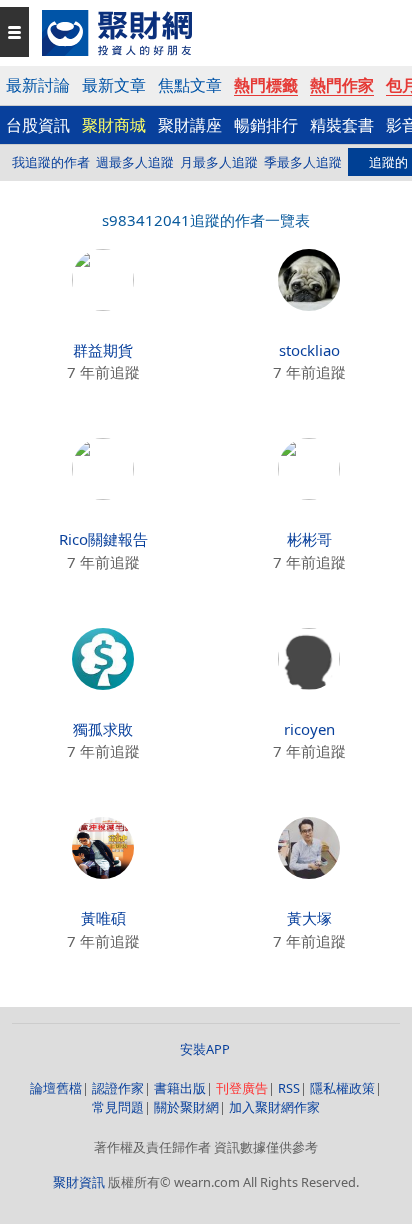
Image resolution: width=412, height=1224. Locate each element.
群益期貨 (103, 350)
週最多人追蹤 (135, 162)
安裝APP (206, 1049)
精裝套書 (342, 125)
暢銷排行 (266, 125)
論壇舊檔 (56, 1088)
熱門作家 (342, 85)
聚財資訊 (79, 1182)
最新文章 (114, 85)
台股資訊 (38, 125)
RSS (289, 1088)
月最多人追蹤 (219, 162)
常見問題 (118, 1107)
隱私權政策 (342, 1088)
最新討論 (38, 85)
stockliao (309, 350)
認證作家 (118, 1088)
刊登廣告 (242, 1088)
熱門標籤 (266, 85)
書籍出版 (180, 1088)
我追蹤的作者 (51, 162)
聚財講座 (190, 125)
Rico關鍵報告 (103, 539)
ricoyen (309, 729)
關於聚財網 (186, 1107)
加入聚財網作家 (274, 1107)
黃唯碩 (103, 918)
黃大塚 (309, 918)
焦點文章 (190, 85)
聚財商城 (114, 125)
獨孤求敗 (103, 729)
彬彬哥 (309, 539)
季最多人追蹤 (303, 162)
